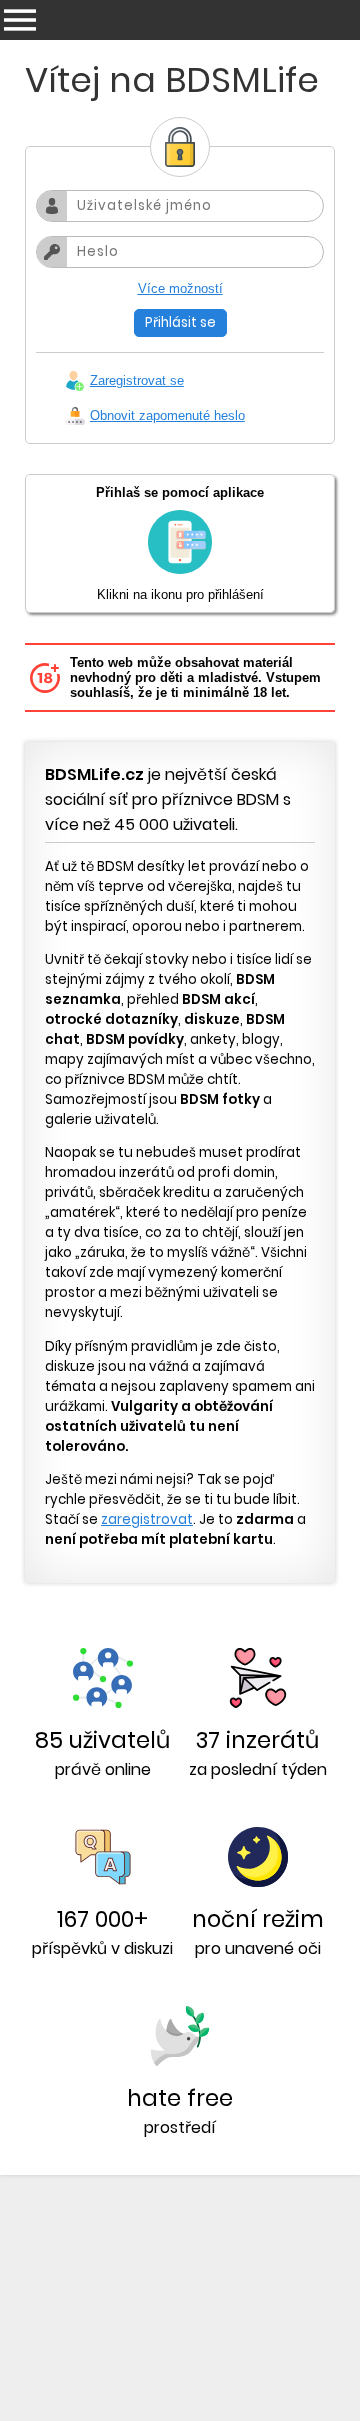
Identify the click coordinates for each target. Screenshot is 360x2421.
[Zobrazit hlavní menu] (20, 20)
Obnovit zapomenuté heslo (167, 415)
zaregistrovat (147, 1519)
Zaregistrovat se (137, 380)
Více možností (180, 288)
